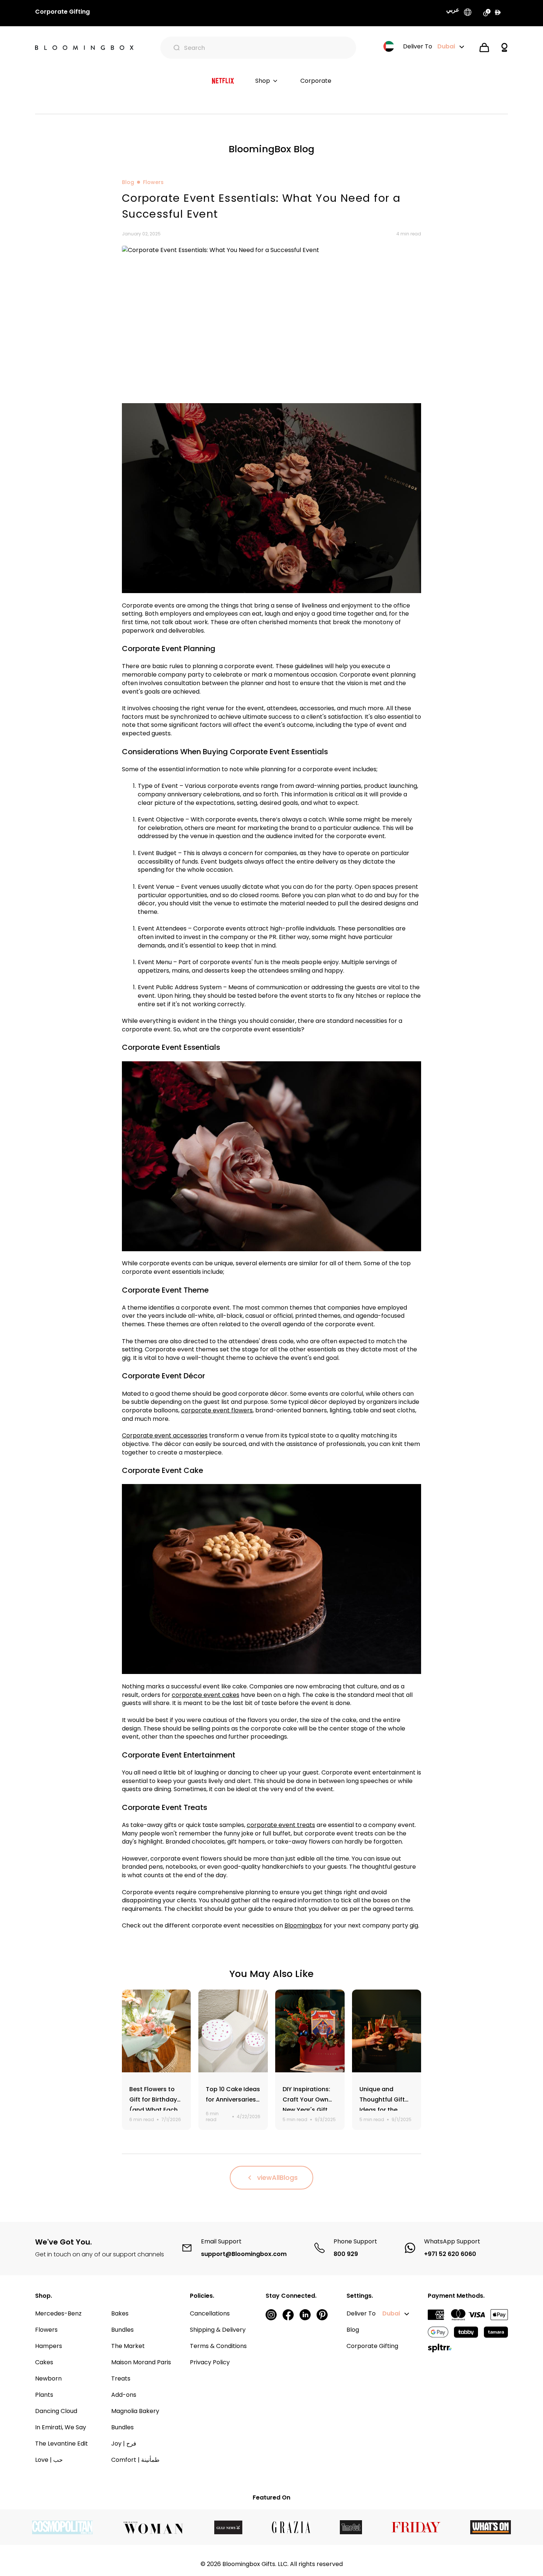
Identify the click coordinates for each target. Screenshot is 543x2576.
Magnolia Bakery (135, 2411)
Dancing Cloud (56, 2411)
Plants (44, 2395)
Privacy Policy (210, 2362)
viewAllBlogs (277, 2177)
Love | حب (49, 2460)
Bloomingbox (303, 1925)
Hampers (49, 2346)
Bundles (122, 2330)
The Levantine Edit (62, 2444)
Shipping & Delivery (218, 2330)
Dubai (391, 2313)
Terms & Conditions (218, 2346)
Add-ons (124, 2395)
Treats (121, 2378)
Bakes (120, 2313)
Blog (128, 182)
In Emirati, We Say (61, 2427)
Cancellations (210, 2313)
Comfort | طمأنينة (135, 2460)
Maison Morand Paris (141, 2362)
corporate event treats (281, 1825)
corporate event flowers (217, 1410)
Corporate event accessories (165, 1435)
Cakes (44, 2362)
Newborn (48, 2378)
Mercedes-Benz (58, 2313)
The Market (128, 2346)
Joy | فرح (124, 2444)
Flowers (153, 182)
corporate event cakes (206, 1695)
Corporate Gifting (372, 2346)
